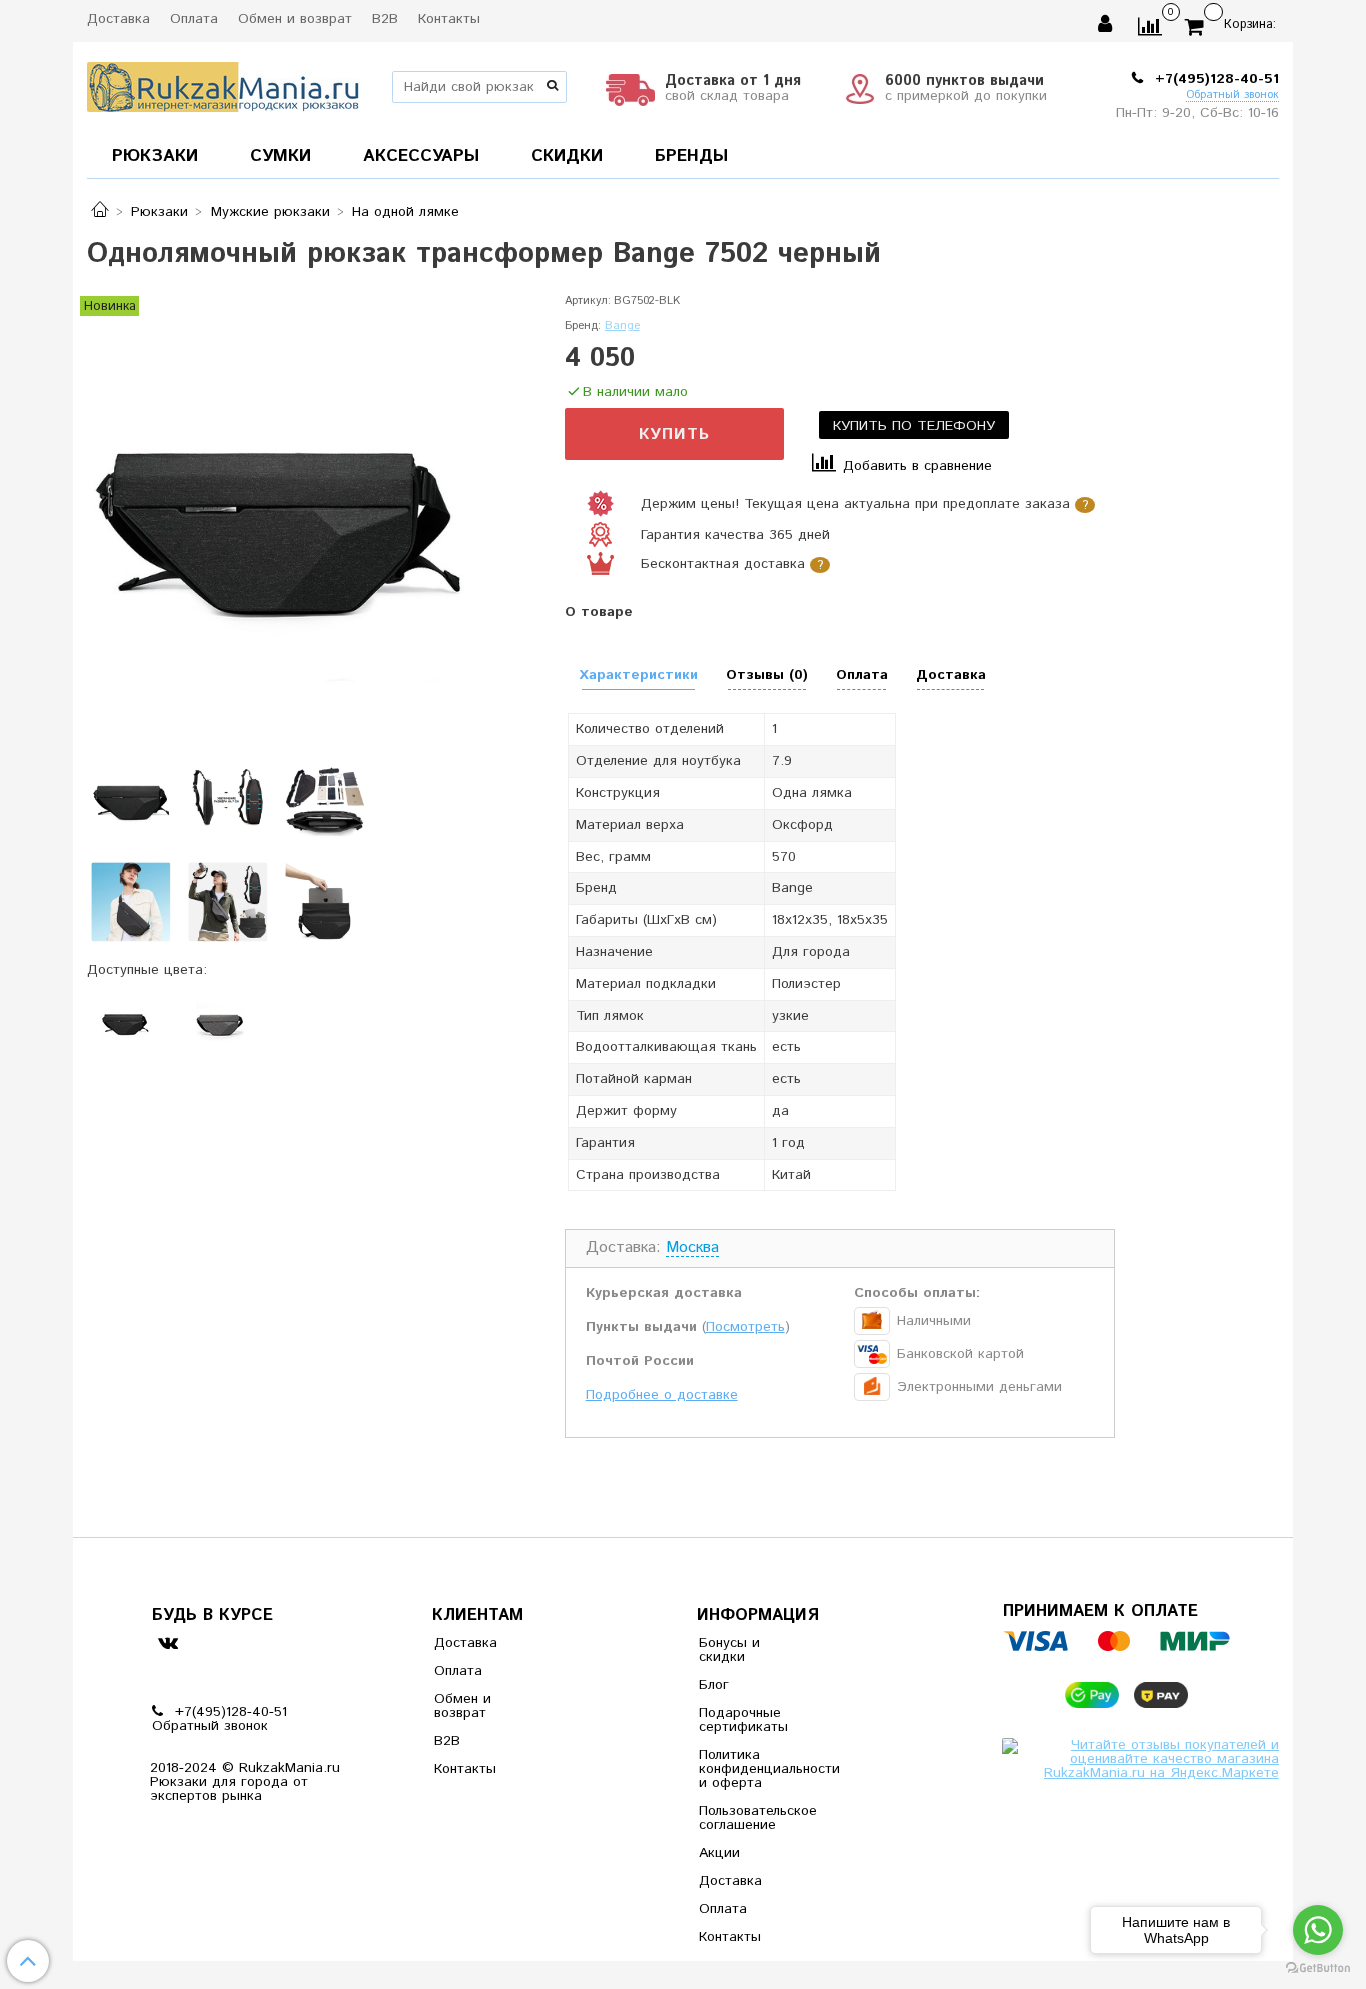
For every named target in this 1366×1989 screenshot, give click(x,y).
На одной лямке (405, 212)
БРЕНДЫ (691, 156)
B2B (385, 19)
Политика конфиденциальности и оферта (748, 1769)
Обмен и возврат (295, 19)
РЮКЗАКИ (155, 156)
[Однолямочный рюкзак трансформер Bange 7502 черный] (276, 506)
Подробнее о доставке (662, 1395)
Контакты (449, 19)
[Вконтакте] (167, 1641)
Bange (622, 326)
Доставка (118, 19)
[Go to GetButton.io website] (1318, 1968)
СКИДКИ (567, 156)
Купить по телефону (914, 426)
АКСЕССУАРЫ (421, 156)
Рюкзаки (159, 212)
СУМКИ (280, 156)
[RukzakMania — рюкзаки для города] (223, 84)
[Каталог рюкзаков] (100, 212)
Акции (719, 1853)
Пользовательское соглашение (748, 1818)
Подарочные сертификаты (743, 1720)
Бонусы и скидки (729, 1650)
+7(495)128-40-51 (1214, 79)
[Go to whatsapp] (1318, 1930)
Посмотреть (745, 1327)
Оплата (194, 19)
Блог (714, 1685)
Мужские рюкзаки (270, 212)
